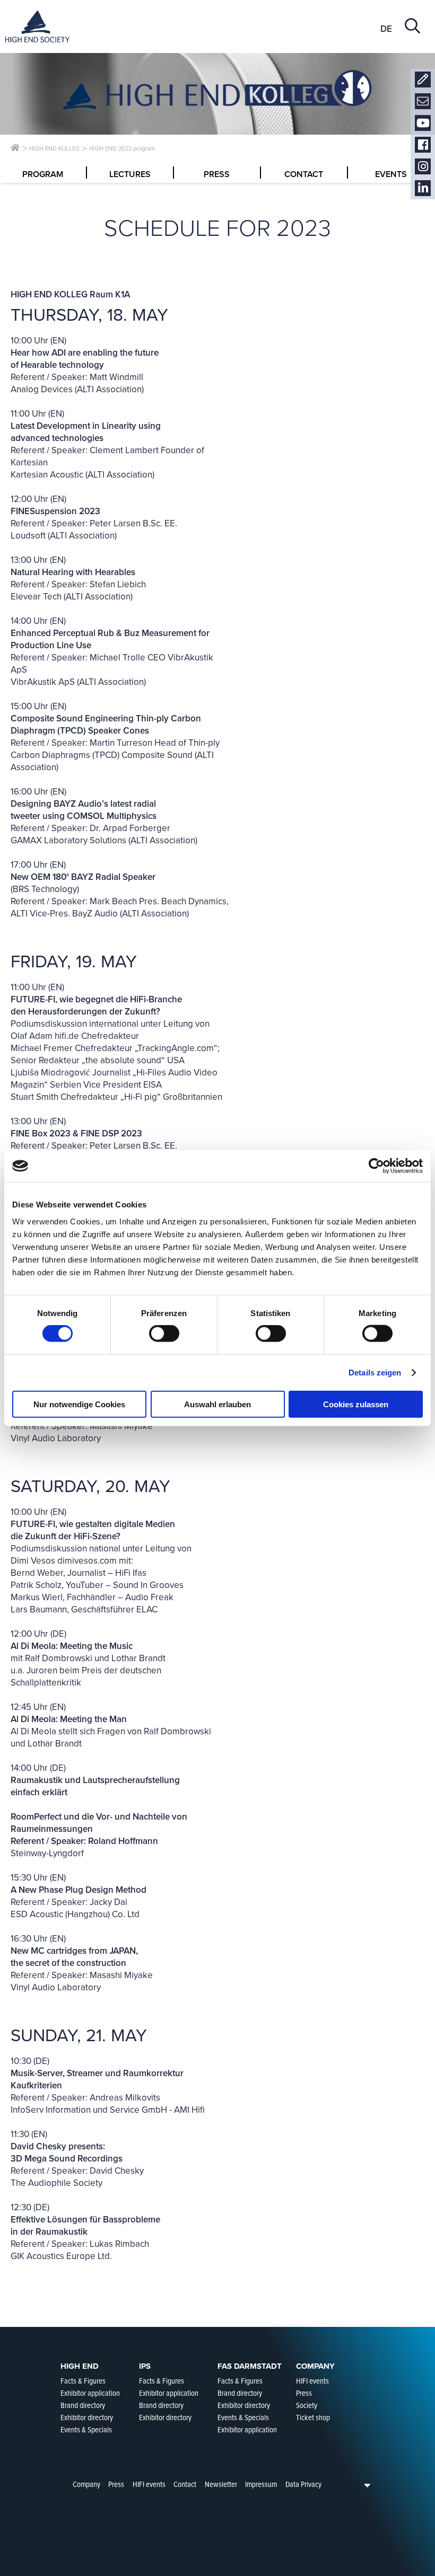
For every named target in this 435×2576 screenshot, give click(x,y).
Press (116, 2484)
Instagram (423, 167)
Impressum (261, 2484)
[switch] (164, 1334)
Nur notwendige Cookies (79, 1404)
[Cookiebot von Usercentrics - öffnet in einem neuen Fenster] (376, 1166)
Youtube (423, 123)
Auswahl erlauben (217, 1404)
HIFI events (149, 2484)
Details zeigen (375, 1373)
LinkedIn (423, 188)
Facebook (423, 145)
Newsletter (423, 102)
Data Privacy (303, 2484)
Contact (423, 80)
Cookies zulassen (356, 1404)
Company (86, 2484)
